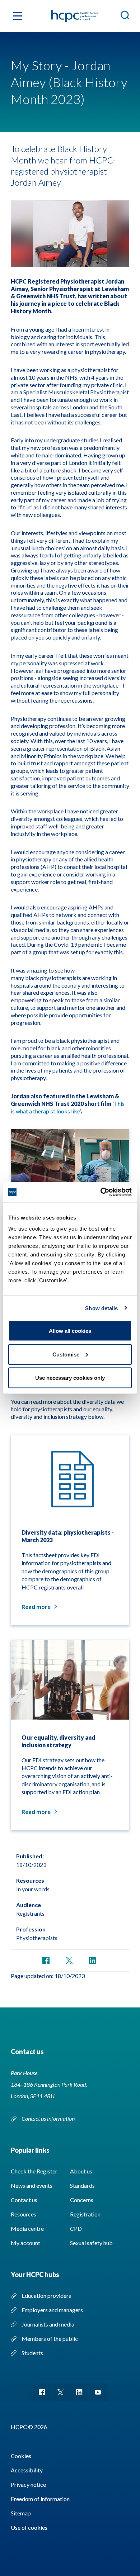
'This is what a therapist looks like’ (68, 1107)
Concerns (82, 2200)
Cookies (21, 2456)
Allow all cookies (70, 1331)
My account (25, 2243)
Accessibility (27, 2470)
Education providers (46, 2295)
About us (81, 2171)
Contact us (24, 2200)
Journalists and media (48, 2324)
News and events (32, 2185)
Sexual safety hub (91, 2243)
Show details (101, 1308)
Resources (24, 2214)
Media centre (27, 2228)
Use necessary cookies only (70, 1378)
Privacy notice (28, 2484)
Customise (66, 1354)
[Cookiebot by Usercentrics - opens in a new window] (101, 1192)
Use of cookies (29, 2527)
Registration (85, 2214)
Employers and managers (52, 2310)
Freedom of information (40, 2499)
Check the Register (34, 2171)
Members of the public (50, 2339)
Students (32, 2353)
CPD (76, 2228)
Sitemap (21, 2513)
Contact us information (49, 2118)
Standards (82, 2185)
